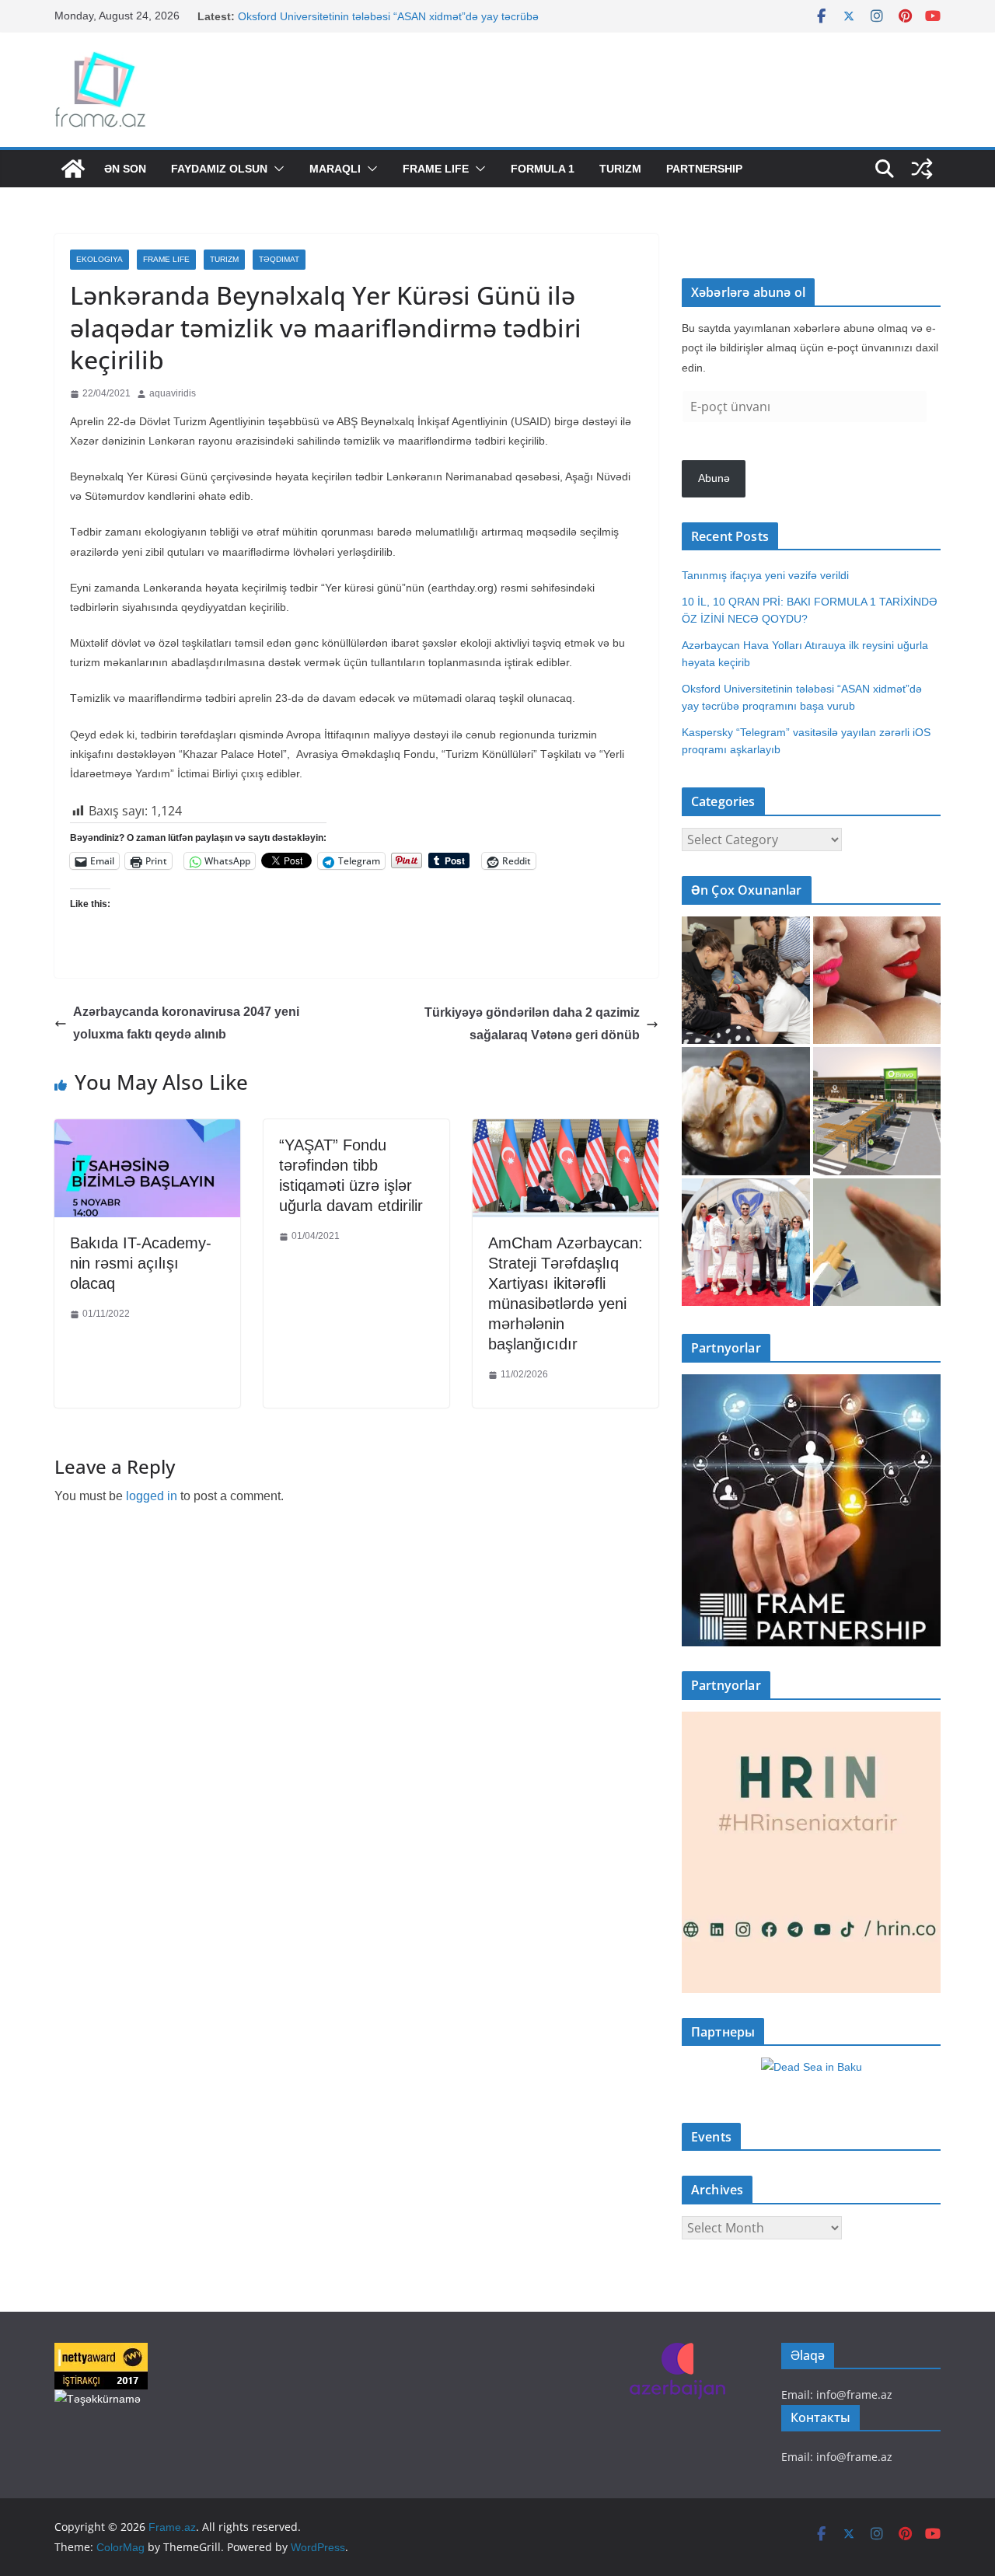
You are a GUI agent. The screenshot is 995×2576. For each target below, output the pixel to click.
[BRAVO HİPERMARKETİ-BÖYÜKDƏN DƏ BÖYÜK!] (877, 1111)
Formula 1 (543, 169)
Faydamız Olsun (219, 169)
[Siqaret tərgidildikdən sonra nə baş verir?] (877, 1243)
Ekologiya (99, 259)
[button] (276, 169)
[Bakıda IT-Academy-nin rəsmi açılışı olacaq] (147, 1131)
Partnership (704, 169)
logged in (152, 1496)
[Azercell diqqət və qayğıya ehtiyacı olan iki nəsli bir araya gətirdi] (746, 981)
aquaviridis (173, 393)
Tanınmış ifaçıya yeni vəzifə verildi (765, 575)
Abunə (714, 478)
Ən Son (125, 169)
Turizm (620, 169)
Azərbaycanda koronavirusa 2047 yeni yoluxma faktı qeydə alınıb (186, 1023)
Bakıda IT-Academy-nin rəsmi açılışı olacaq (141, 1263)
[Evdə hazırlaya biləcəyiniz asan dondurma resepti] (746, 1111)
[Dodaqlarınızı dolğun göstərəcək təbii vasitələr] (877, 981)
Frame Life (436, 169)
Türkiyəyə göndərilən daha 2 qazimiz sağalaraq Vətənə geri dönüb (532, 1024)
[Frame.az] (73, 169)
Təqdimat (279, 259)
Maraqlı (335, 169)
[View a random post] (922, 169)
